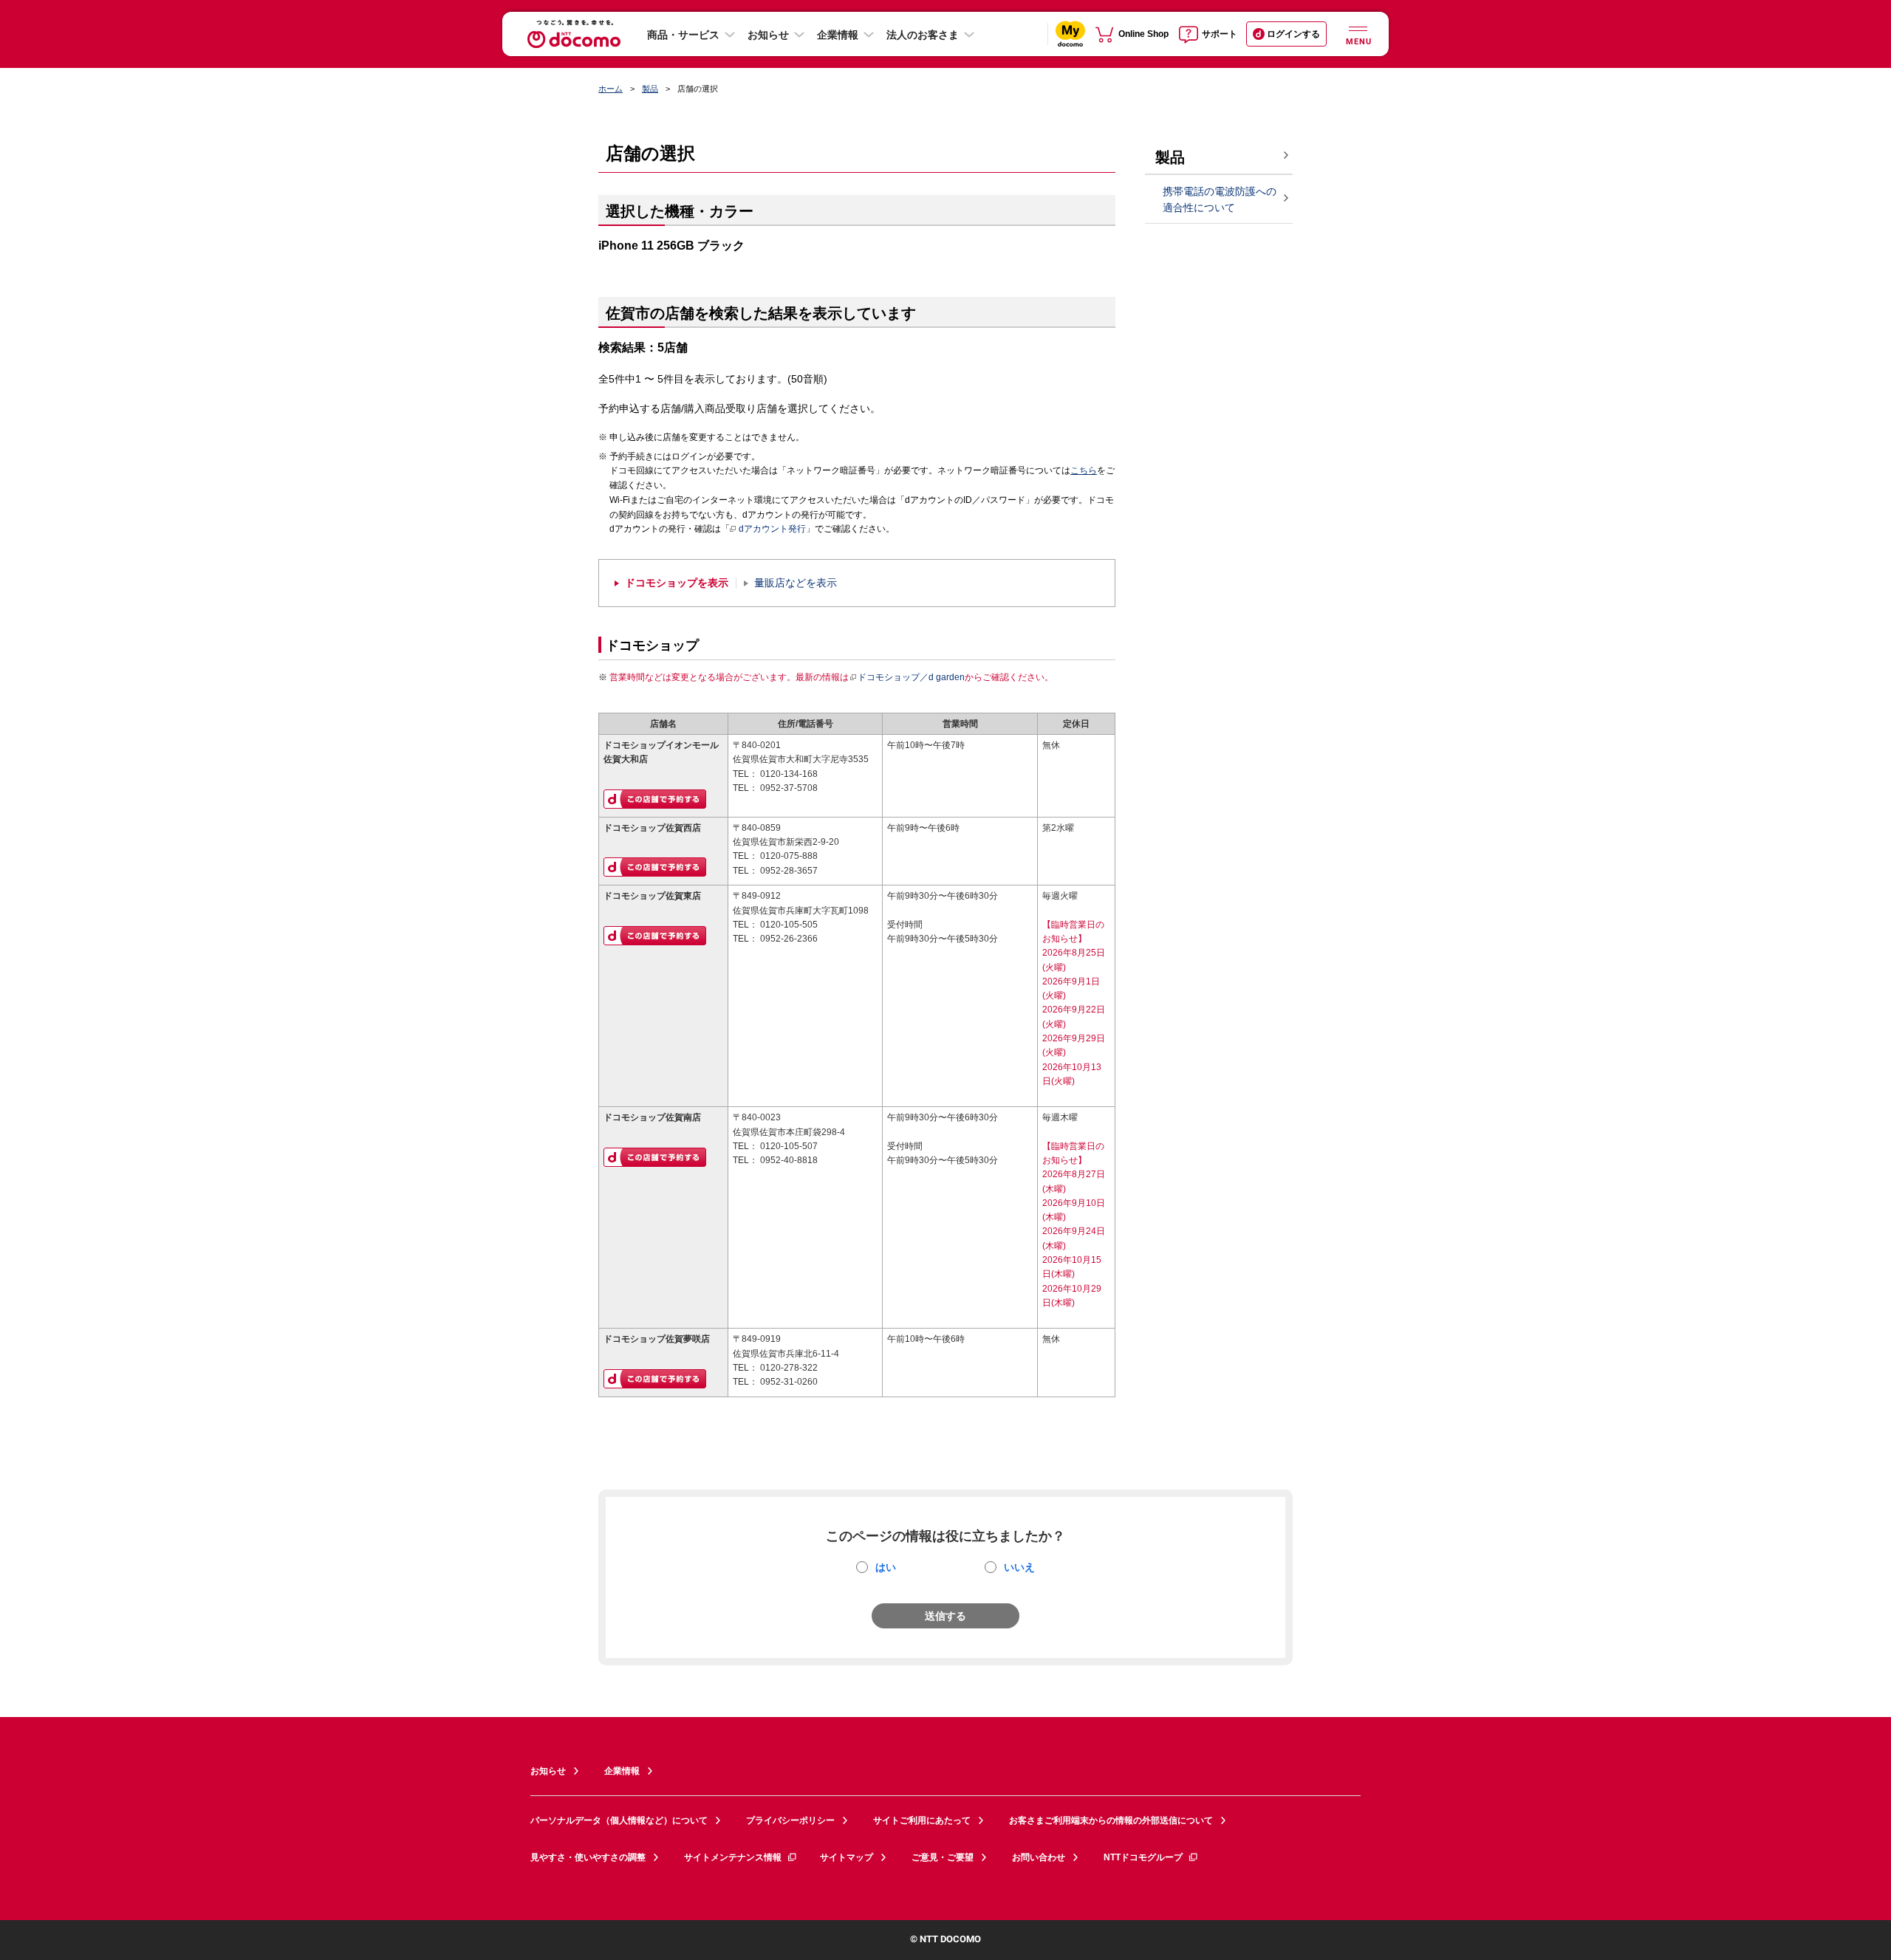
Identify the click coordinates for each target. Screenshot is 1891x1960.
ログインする (1293, 34)
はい (886, 1567)
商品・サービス (683, 35)
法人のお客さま (923, 35)
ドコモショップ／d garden (911, 677)
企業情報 (838, 35)
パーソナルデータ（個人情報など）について (619, 1820)
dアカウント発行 (772, 529)
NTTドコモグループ (1143, 1857)
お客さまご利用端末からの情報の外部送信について (1111, 1820)
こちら (1084, 470)
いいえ (1019, 1567)
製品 (650, 89)
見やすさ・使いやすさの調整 (588, 1857)
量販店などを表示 (796, 583)
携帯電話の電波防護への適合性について (1220, 200)
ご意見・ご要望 (943, 1857)
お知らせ (768, 35)
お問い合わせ (1039, 1857)
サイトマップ (847, 1857)
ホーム (611, 89)
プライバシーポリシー (790, 1820)
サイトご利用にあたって (922, 1820)
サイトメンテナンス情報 (733, 1857)
